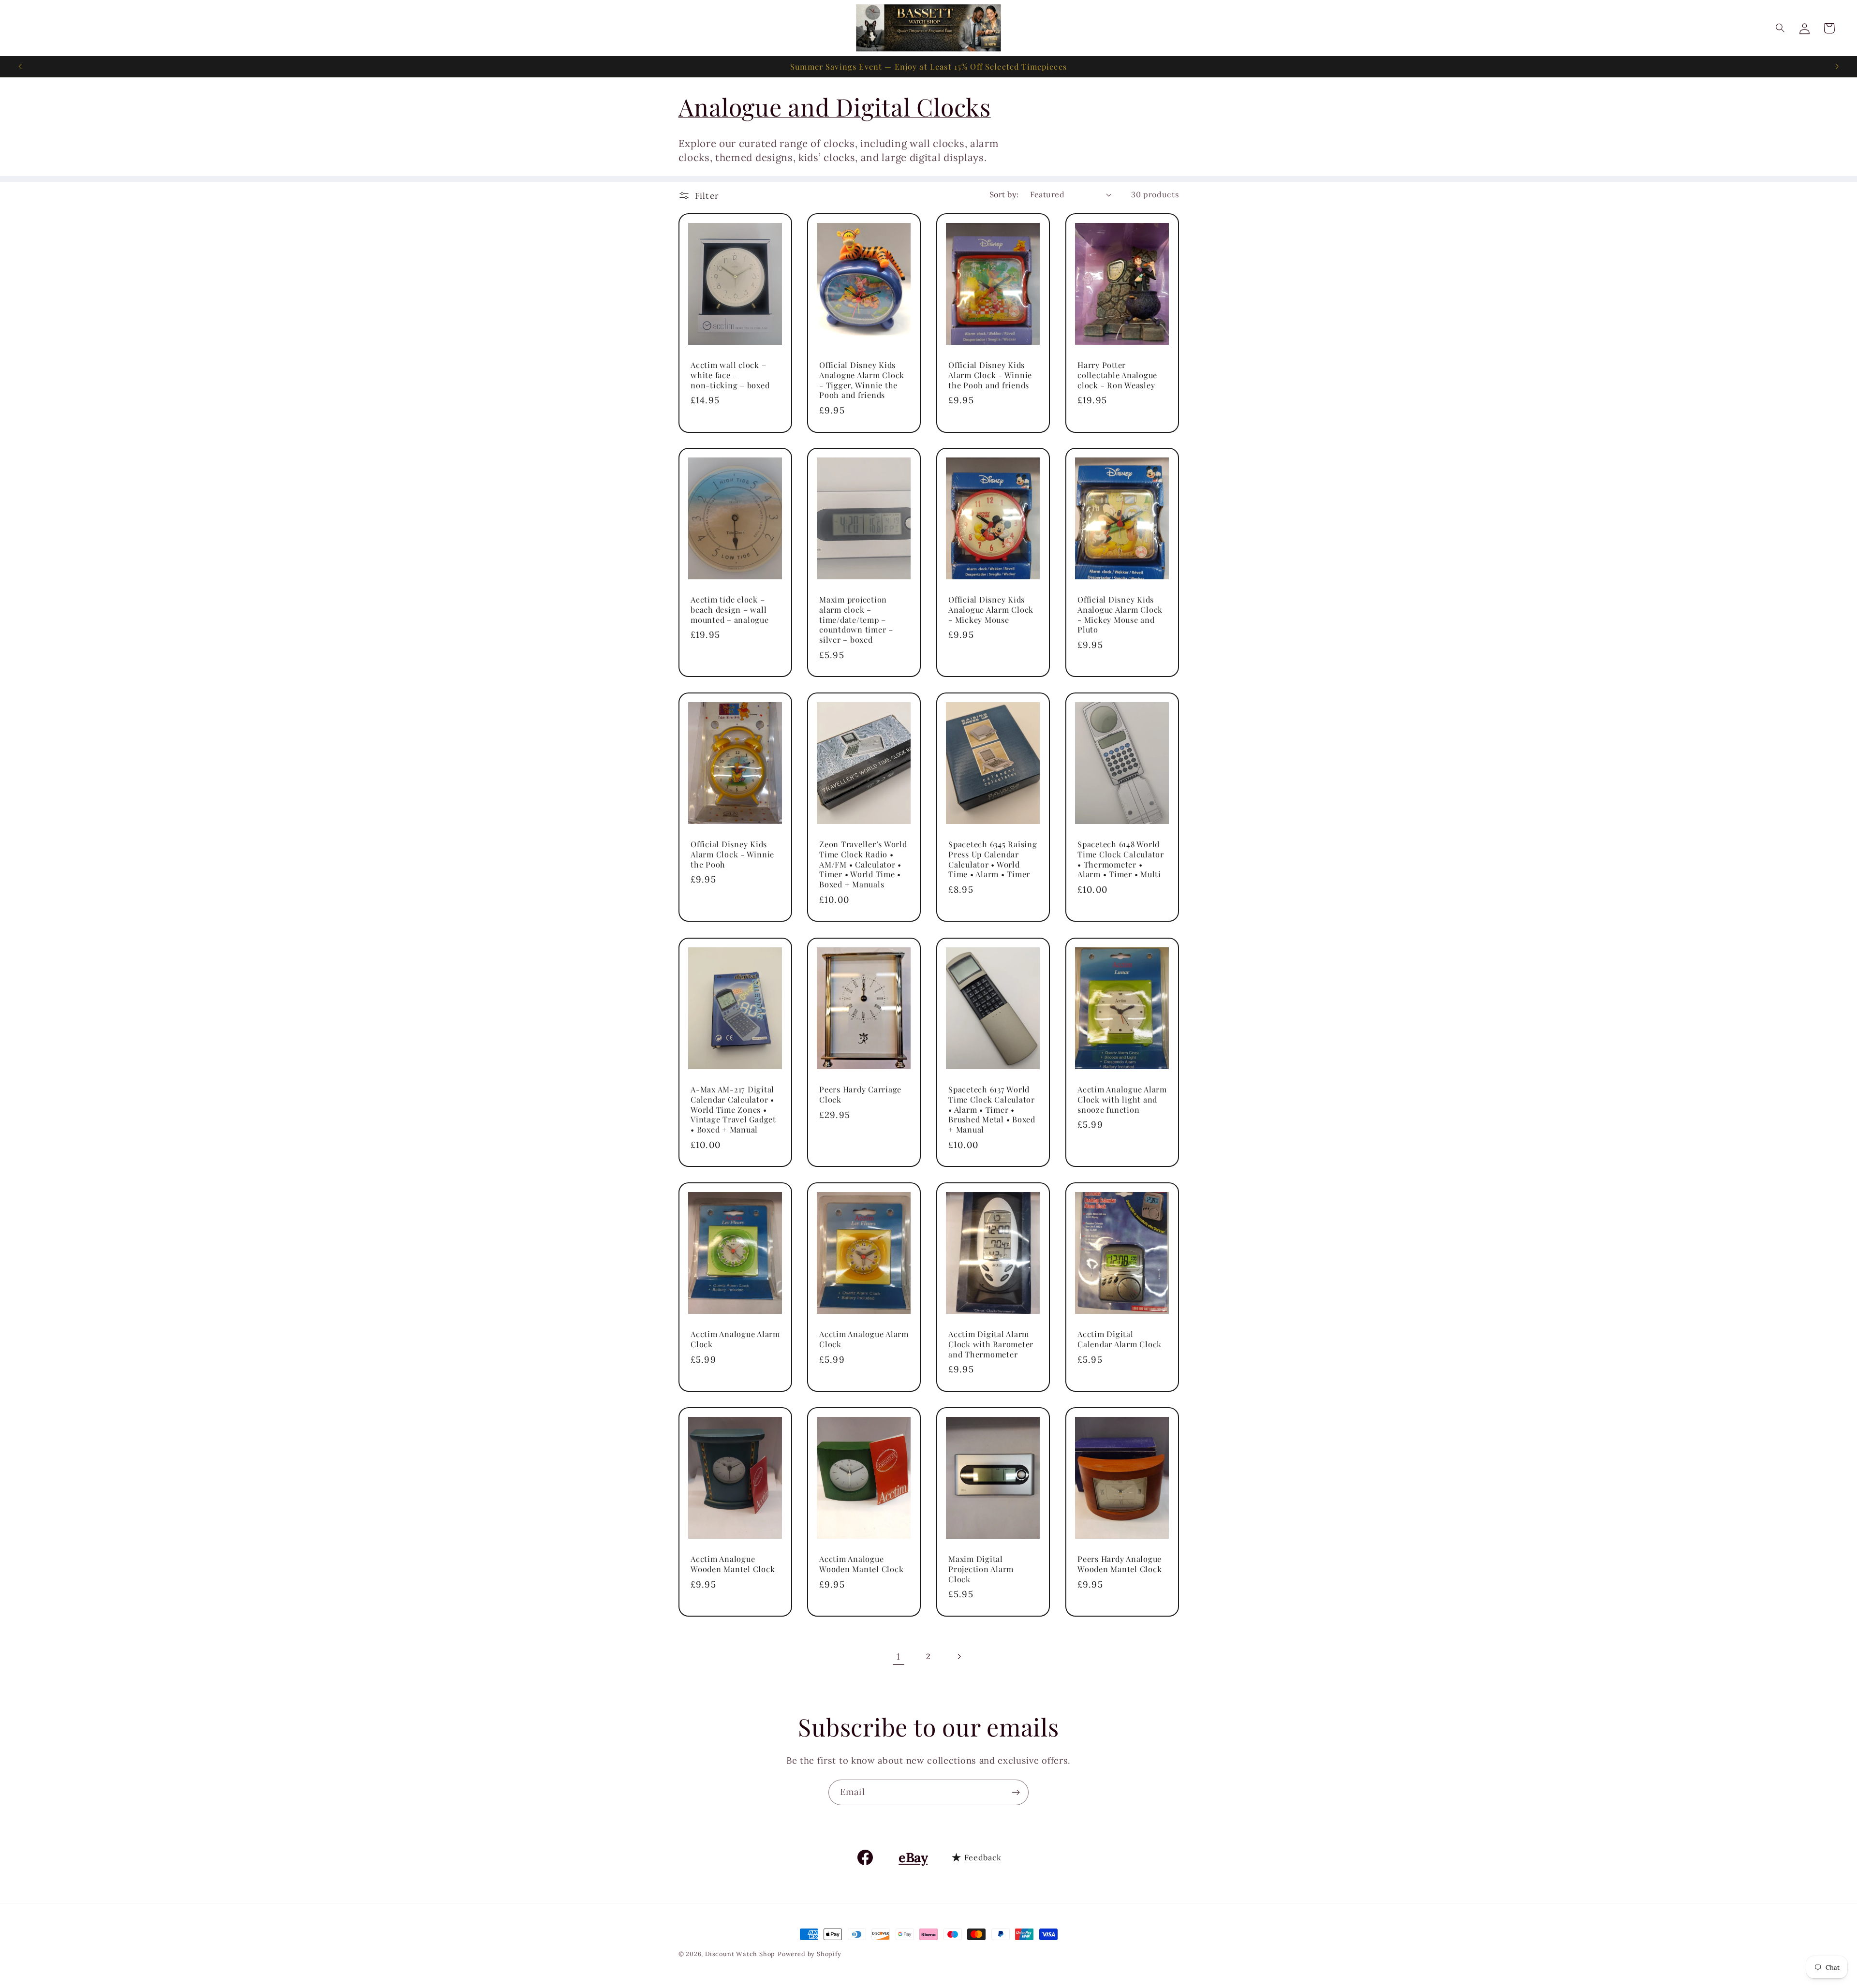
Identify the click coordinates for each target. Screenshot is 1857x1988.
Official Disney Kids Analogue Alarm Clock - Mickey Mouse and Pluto (1120, 614)
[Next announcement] (1837, 67)
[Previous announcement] (20, 67)
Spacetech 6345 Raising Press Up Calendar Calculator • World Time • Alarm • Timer (993, 859)
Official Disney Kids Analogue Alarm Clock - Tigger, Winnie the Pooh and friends (862, 380)
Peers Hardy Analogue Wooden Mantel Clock (1120, 1564)
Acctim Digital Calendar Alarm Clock (1120, 1339)
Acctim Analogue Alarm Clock (735, 1339)
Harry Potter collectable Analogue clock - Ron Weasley (1117, 375)
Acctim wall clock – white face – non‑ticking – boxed (730, 375)
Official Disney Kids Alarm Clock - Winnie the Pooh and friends (990, 375)
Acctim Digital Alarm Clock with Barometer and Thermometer (991, 1344)
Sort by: (1004, 194)
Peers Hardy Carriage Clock (860, 1094)
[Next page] (959, 1657)
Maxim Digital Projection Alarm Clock (981, 1569)
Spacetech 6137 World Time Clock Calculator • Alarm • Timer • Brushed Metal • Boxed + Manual (992, 1109)
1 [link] (899, 1656)
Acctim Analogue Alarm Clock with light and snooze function (1122, 1099)
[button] (1829, 28)
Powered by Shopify (810, 1954)
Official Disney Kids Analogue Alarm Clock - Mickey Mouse (991, 609)
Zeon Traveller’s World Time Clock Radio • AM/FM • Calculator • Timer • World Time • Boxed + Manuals (863, 864)
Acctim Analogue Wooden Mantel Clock (733, 1564)
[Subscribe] (1016, 1793)
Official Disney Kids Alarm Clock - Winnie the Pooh (732, 854)
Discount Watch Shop (740, 1954)
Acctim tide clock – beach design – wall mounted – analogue (730, 609)
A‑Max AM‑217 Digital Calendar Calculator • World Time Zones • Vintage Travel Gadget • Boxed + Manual (733, 1109)
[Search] (1780, 28)
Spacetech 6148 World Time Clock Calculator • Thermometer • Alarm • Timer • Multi (1121, 859)
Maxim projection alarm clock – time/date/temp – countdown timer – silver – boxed (856, 619)
